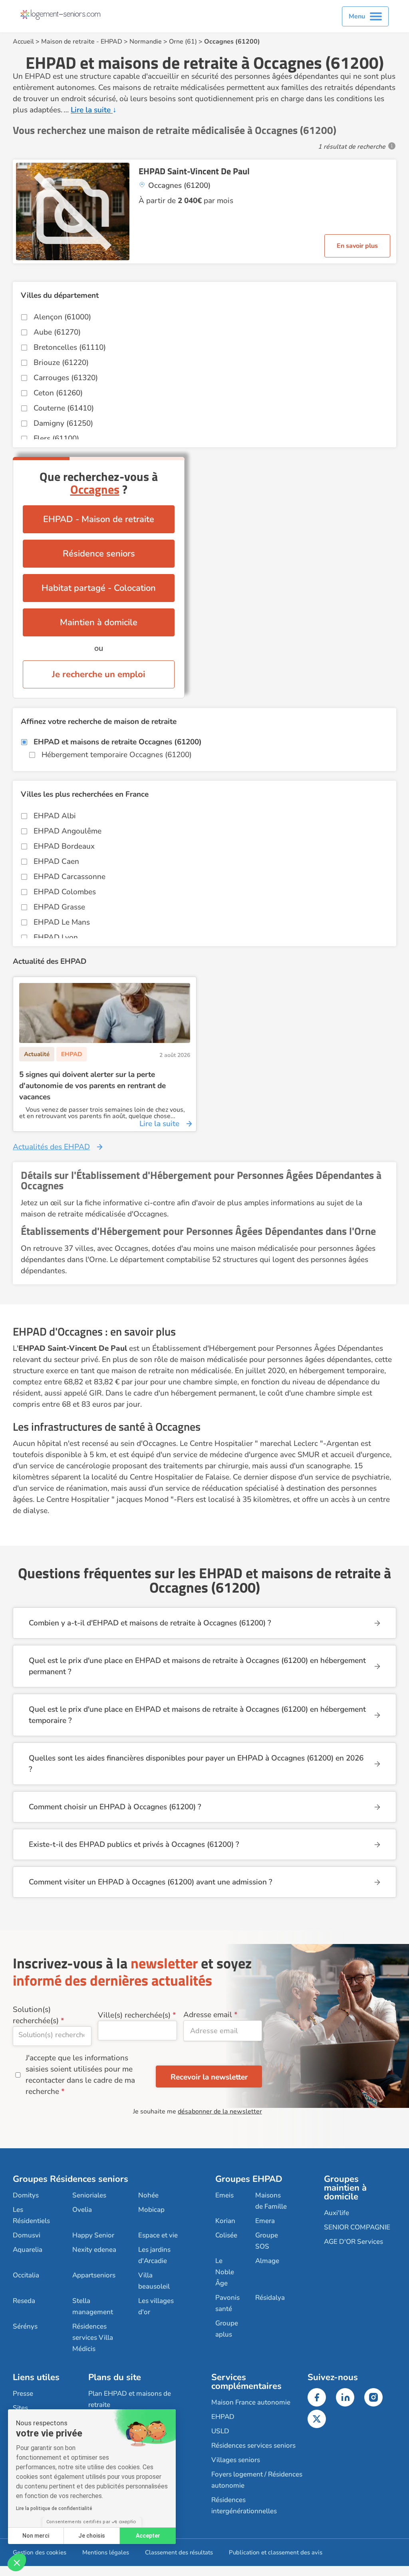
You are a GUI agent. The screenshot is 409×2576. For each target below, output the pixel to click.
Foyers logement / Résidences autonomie (257, 2480)
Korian (225, 2221)
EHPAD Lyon (56, 937)
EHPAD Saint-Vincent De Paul (194, 171)
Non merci (36, 2536)
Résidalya (270, 2298)
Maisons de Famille (271, 2201)
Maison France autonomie (251, 2402)
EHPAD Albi (55, 816)
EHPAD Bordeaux (64, 846)
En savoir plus (357, 246)
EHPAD (111, 42)
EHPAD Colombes (65, 892)
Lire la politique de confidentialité (54, 2508)
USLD (220, 2431)
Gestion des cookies (40, 2552)
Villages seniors (236, 2460)
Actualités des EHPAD (51, 1147)
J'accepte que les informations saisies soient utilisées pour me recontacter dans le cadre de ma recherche (80, 2075)
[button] (17, 2562)
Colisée (226, 2235)
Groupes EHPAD (249, 2179)
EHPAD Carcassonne (69, 877)
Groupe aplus (227, 2329)
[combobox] (52, 2036)
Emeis (224, 2195)
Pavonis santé (227, 2303)
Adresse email (208, 2015)
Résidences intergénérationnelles (244, 2505)
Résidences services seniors (253, 2445)
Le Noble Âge (225, 2272)
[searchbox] (52, 2035)
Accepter (148, 2536)
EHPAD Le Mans (62, 922)
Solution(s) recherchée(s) (36, 2015)
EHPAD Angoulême (68, 831)
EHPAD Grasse (59, 907)
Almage (267, 2261)
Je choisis (92, 2536)
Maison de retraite (68, 42)
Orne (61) (183, 42)
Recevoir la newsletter (209, 2077)
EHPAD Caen (56, 861)
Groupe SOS (267, 2241)
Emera (265, 2221)
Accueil (23, 42)
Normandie (146, 42)
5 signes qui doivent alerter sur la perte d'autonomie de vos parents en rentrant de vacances (92, 1086)
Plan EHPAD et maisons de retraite (130, 2399)
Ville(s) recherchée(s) (134, 2015)
